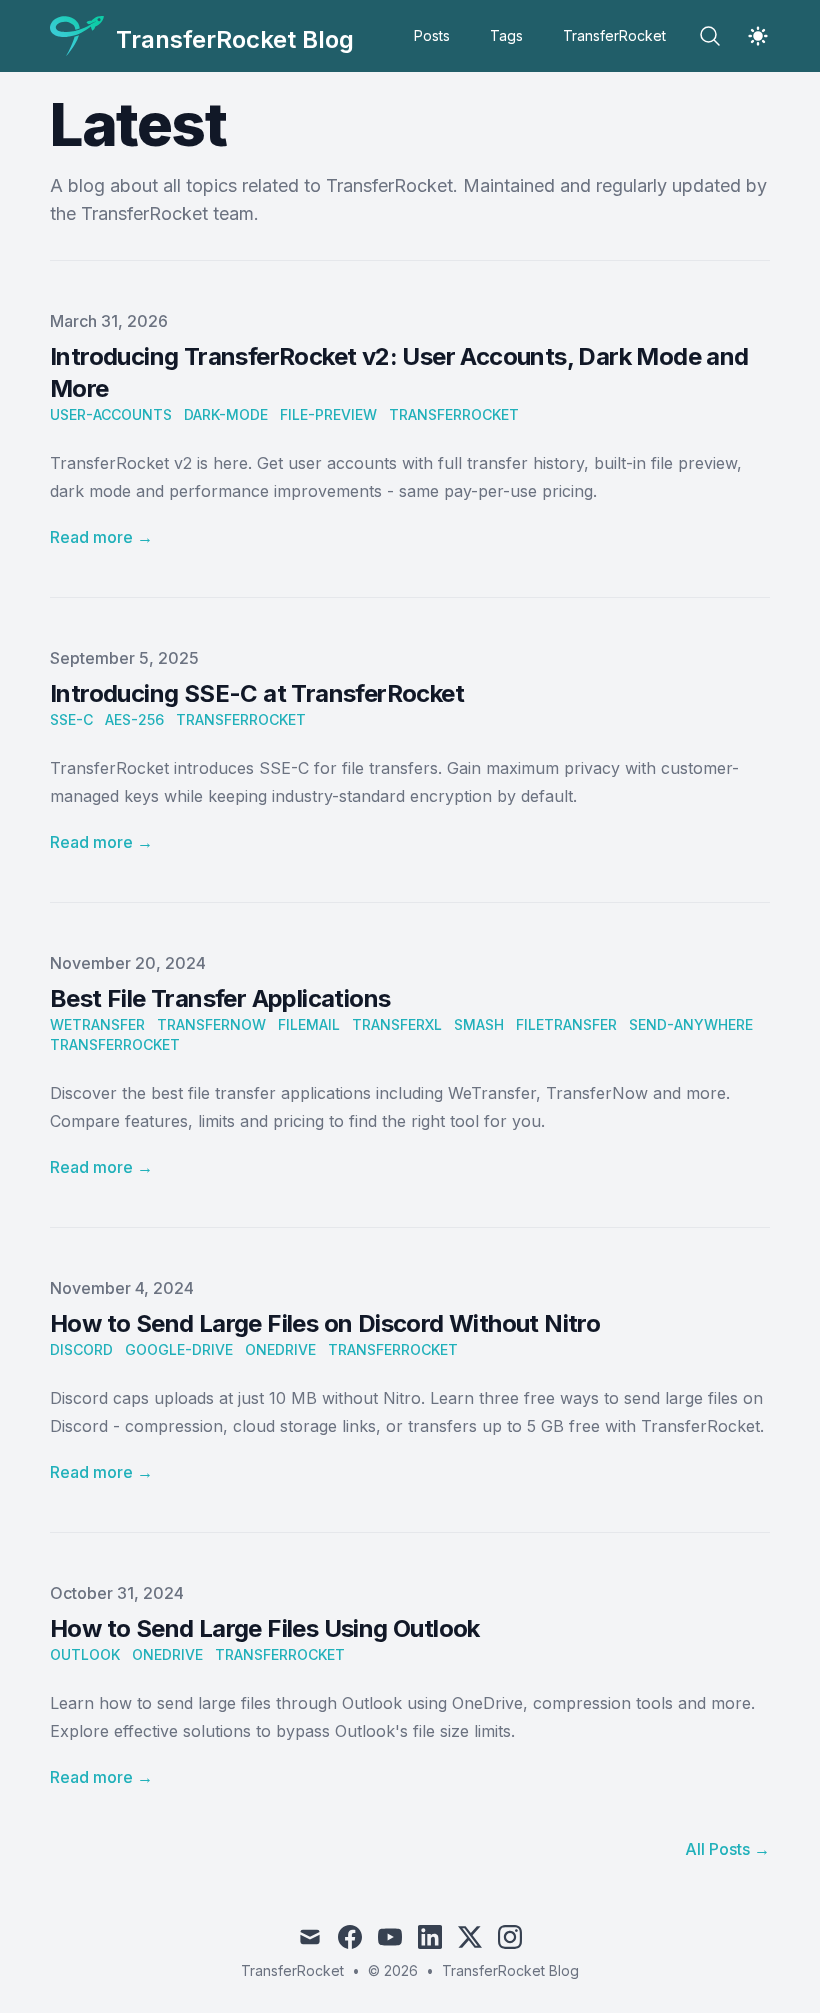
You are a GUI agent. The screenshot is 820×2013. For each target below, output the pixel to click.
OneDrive (280, 1349)
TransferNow (211, 1024)
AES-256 (134, 719)
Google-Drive (179, 1349)
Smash (479, 1024)
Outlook (85, 1654)
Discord (81, 1349)
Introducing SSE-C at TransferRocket (257, 693)
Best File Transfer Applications (220, 998)
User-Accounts (111, 414)
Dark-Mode (226, 414)
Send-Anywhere (691, 1024)
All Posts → (727, 1849)
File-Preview (328, 414)
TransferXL (397, 1024)
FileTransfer (566, 1024)
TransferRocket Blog (510, 1970)
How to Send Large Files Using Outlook (265, 1628)
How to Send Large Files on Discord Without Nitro (325, 1323)
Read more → (101, 537)
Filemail (309, 1024)
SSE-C (71, 719)
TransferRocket (614, 35)
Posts (432, 35)
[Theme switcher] (758, 36)
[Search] (710, 36)
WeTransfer (97, 1024)
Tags (506, 35)
